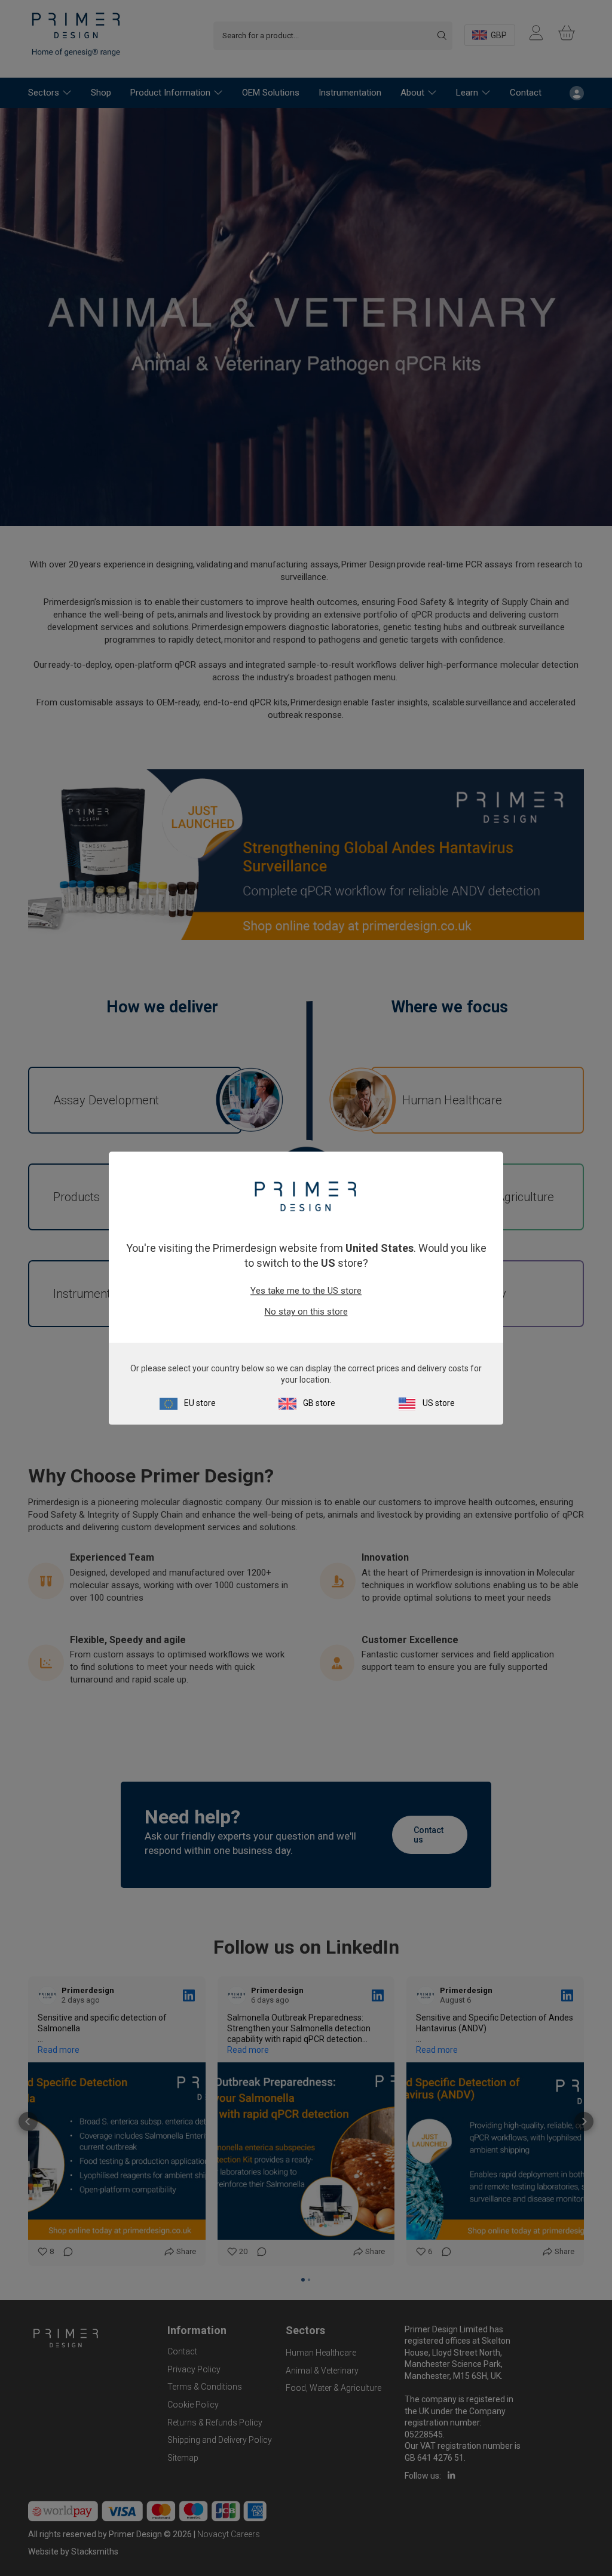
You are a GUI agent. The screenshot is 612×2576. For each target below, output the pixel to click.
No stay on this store (306, 1312)
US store (439, 1403)
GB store (319, 1403)
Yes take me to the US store (306, 1291)
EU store (200, 1403)
